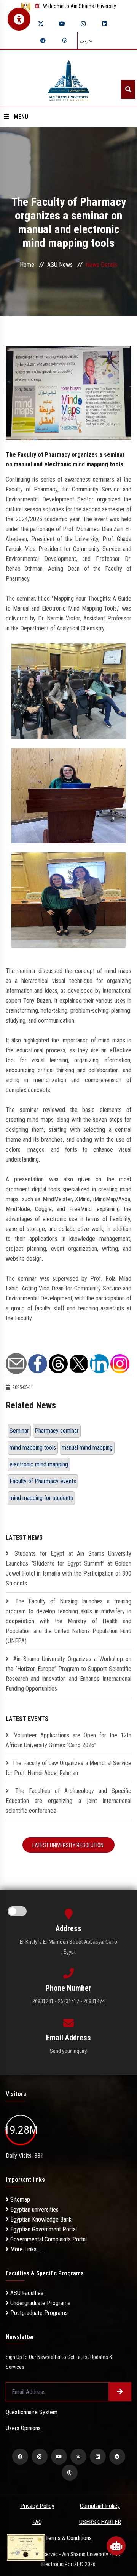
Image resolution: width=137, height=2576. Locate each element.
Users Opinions (23, 2428)
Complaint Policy (100, 2506)
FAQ (37, 2522)
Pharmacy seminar (57, 1431)
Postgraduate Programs (38, 2313)
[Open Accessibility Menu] (19, 19)
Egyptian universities (34, 2209)
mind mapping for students (41, 1498)
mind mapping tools (33, 1447)
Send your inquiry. (69, 2051)
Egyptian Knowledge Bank (40, 2219)
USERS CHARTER (100, 2522)
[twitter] (41, 24)
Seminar (19, 1431)
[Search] (128, 89)
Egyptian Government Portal (43, 2229)
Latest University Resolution (68, 1845)
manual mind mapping (87, 1447)
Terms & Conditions (68, 2538)
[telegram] (43, 40)
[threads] (64, 40)
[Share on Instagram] (120, 1363)
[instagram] (83, 24)
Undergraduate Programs (40, 2303)
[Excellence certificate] (26, 2547)
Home (27, 265)
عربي (86, 40)
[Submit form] (120, 2392)
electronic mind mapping (39, 1464)
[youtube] (62, 24)
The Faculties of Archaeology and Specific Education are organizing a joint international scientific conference (68, 1801)
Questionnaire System (32, 2412)
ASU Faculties (26, 2293)
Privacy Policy (37, 2506)
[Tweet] (79, 1363)
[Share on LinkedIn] (99, 1363)
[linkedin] (105, 24)
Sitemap (19, 2200)
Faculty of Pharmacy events (43, 1481)
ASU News (60, 265)
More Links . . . (27, 2249)
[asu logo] (69, 78)
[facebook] (20, 2457)
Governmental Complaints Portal (48, 2239)
